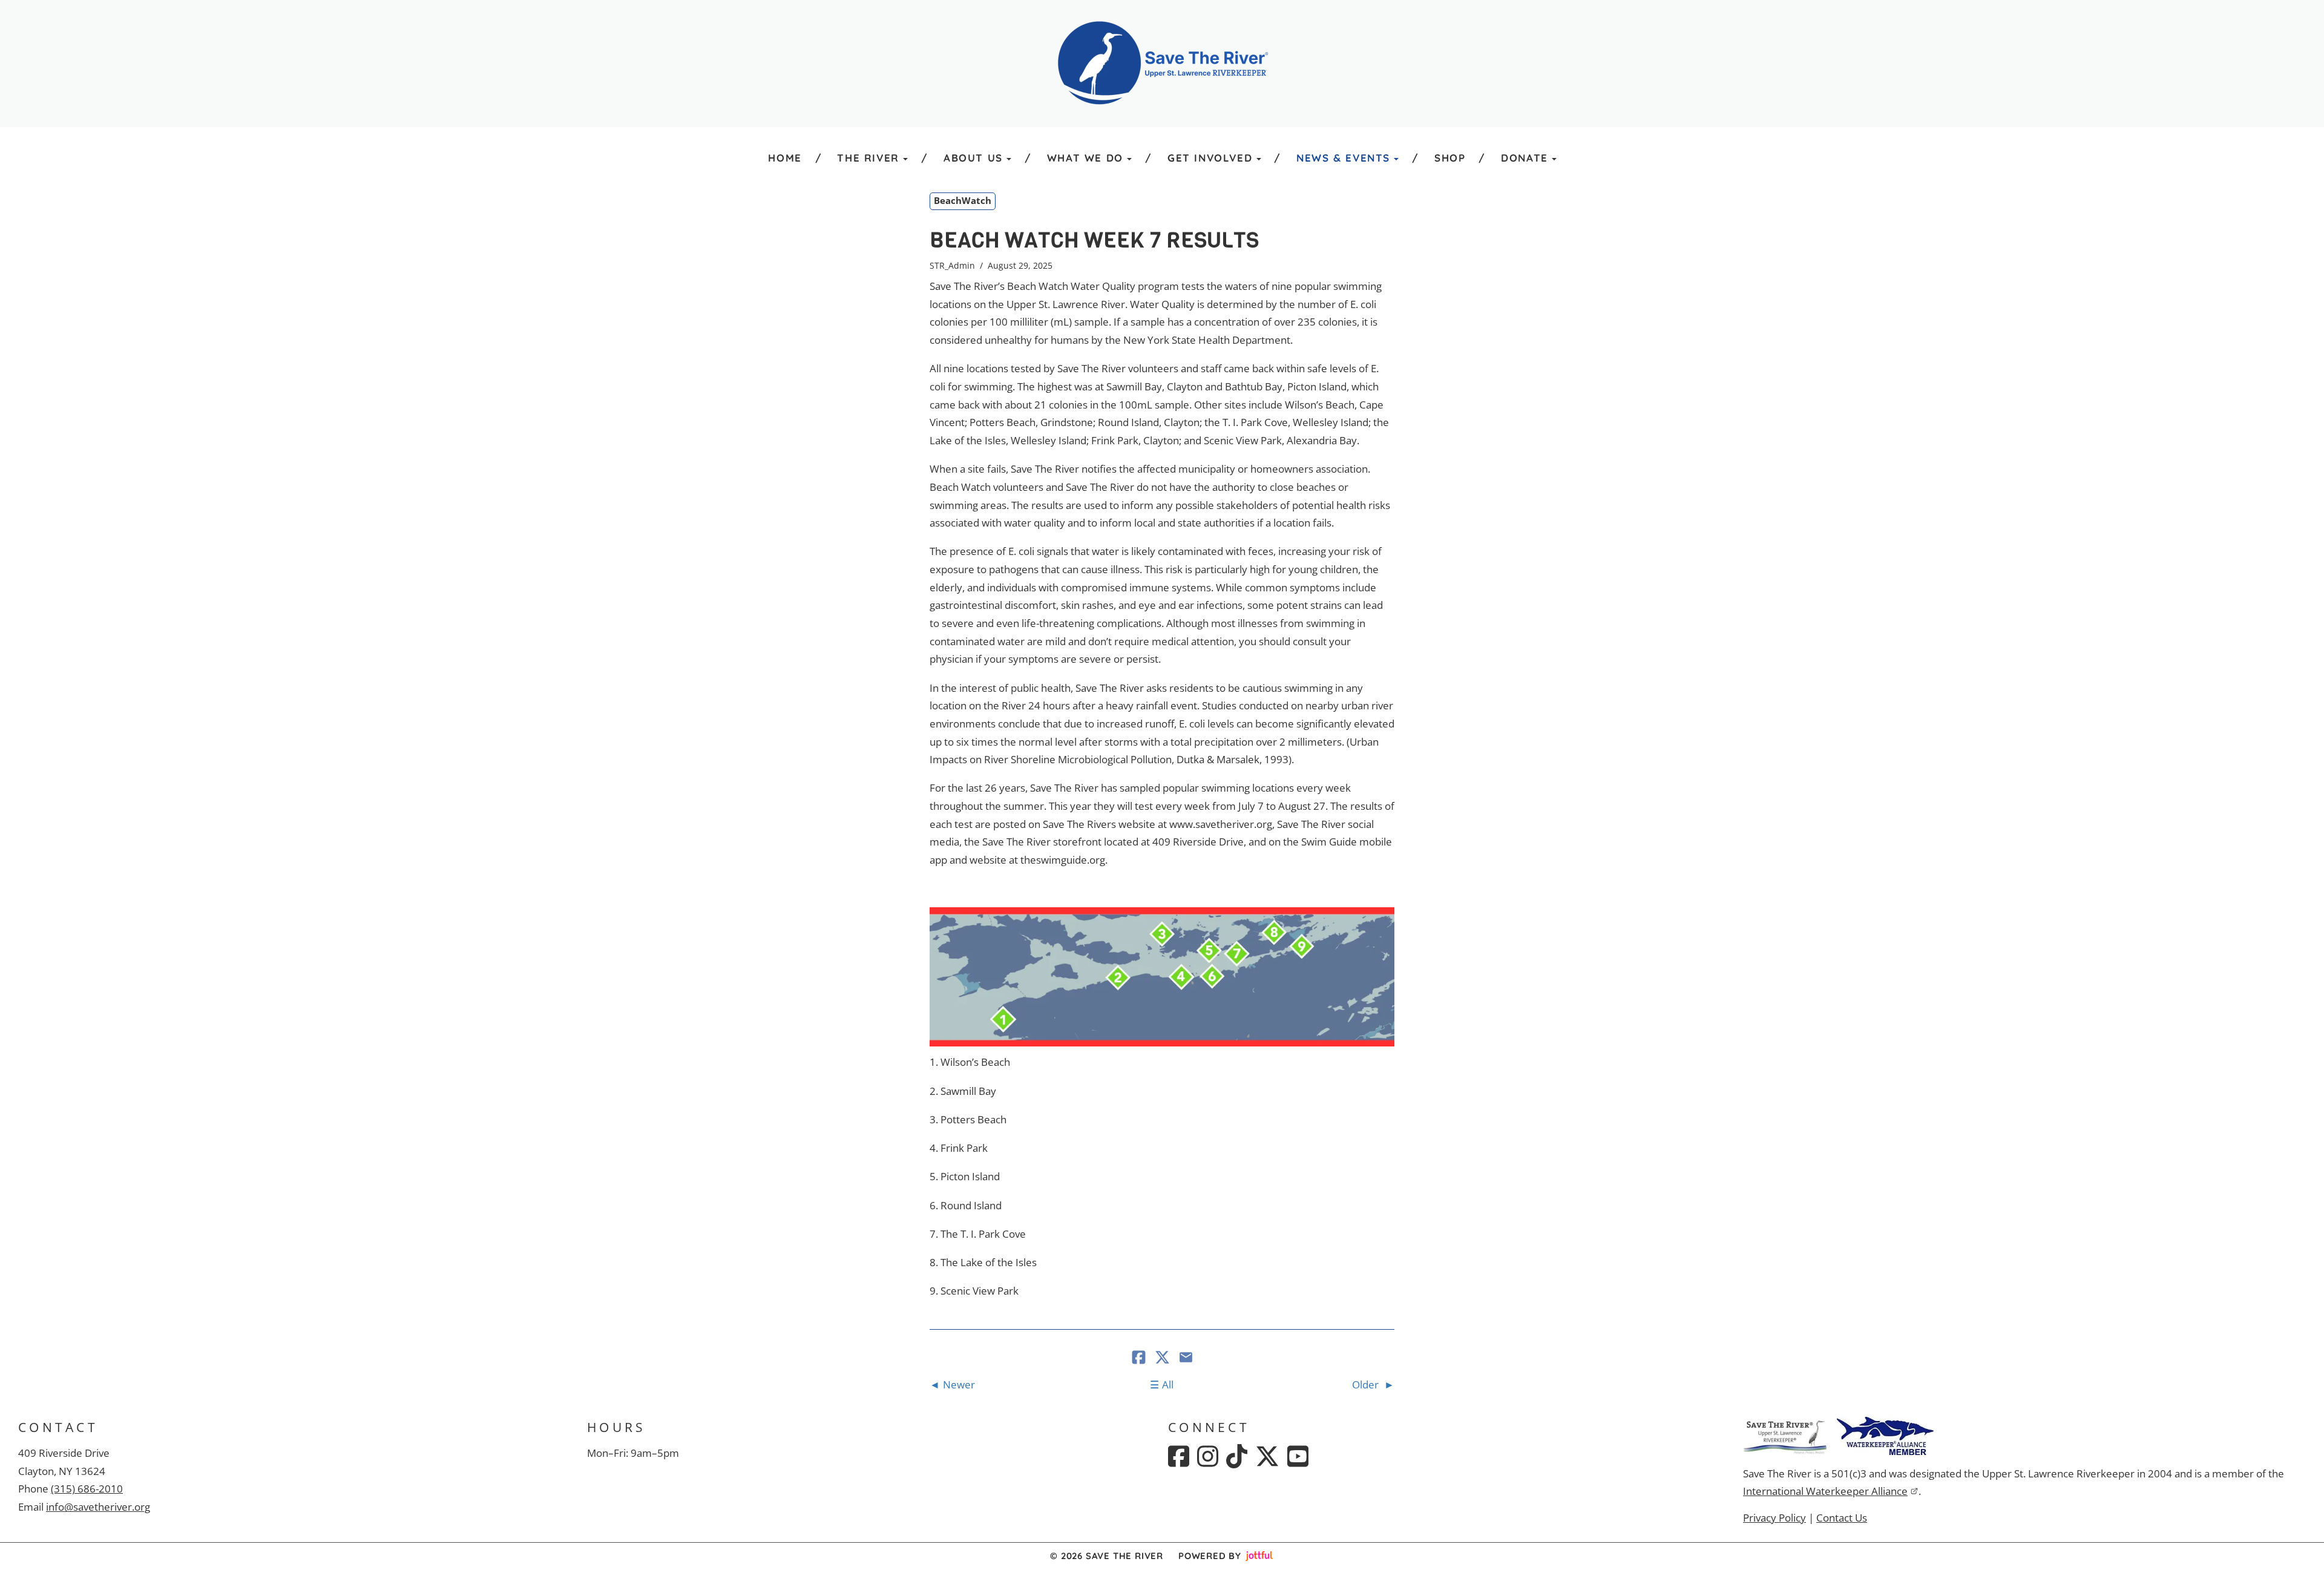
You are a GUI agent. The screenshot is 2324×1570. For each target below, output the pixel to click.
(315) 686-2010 (87, 1489)
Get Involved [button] (1210, 158)
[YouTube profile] (1298, 1456)
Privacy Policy (1774, 1518)
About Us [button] (973, 158)
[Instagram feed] (1208, 1456)
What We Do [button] (1085, 158)
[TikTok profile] (1237, 1456)
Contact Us (1842, 1518)
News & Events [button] (1343, 158)
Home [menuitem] (785, 158)
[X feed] (1267, 1456)
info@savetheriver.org (98, 1507)
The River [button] (868, 158)
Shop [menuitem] (1450, 158)
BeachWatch (963, 200)
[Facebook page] (1179, 1456)
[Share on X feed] (1164, 1358)
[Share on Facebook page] (1140, 1358)
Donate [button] (1525, 158)
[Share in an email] (1186, 1358)
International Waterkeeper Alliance (1825, 1491)
